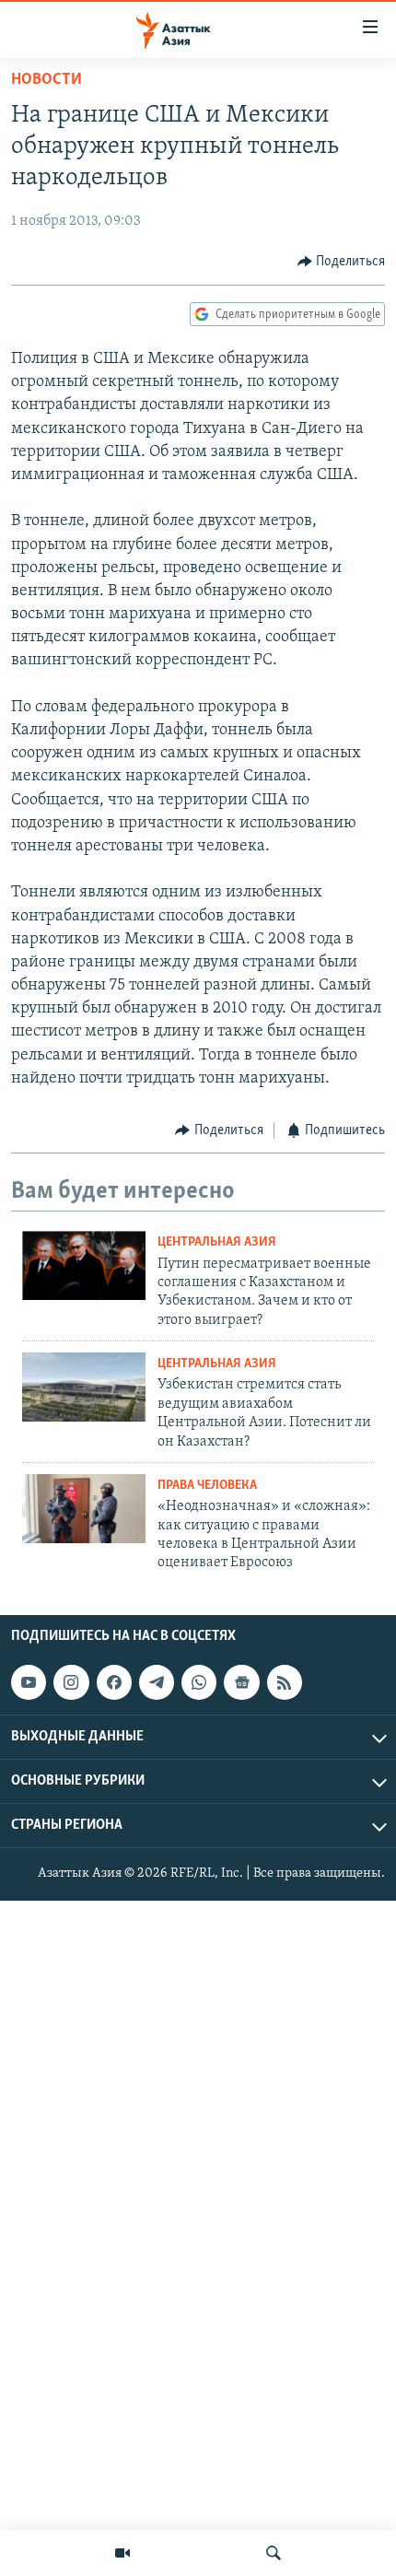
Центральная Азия (217, 1242)
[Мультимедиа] (122, 2553)
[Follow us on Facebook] (114, 1682)
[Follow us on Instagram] (71, 1682)
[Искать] (274, 2553)
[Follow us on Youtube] (29, 1682)
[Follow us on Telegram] (157, 1682)
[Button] (342, 262)
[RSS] (285, 1682)
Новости (47, 80)
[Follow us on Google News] (241, 1682)
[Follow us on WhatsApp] (199, 1682)
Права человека (207, 1486)
